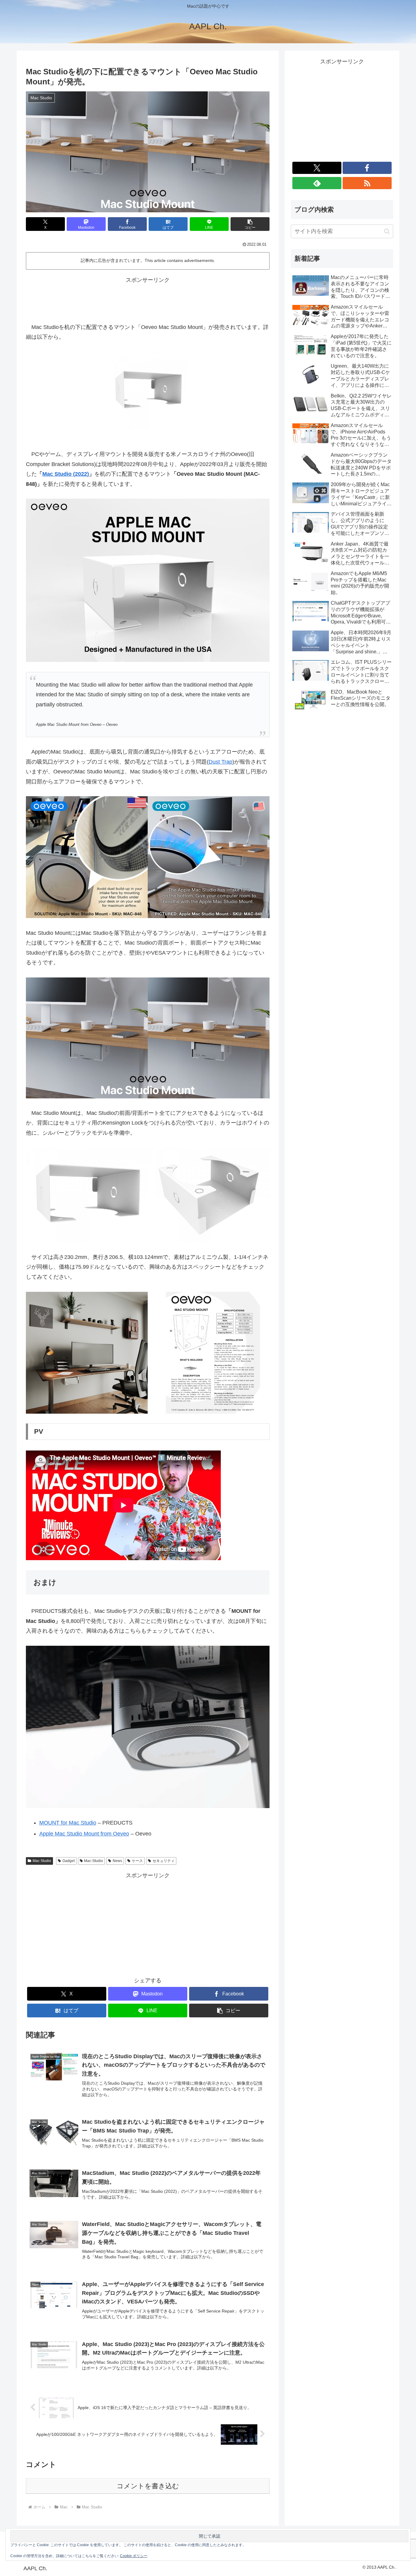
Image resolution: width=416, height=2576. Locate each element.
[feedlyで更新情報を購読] (317, 183)
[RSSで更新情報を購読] (367, 183)
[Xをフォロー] (317, 168)
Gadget (69, 1861)
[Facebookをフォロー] (367, 168)
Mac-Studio (93, 1861)
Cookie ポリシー (134, 2556)
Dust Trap (220, 762)
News (117, 1861)
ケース (137, 1861)
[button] (250, 224)
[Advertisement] (148, 299)
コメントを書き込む (148, 2486)
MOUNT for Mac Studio (68, 1823)
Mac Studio (42, 1861)
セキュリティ (164, 1861)
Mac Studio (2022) (66, 474)
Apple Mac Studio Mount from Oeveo (84, 1834)
